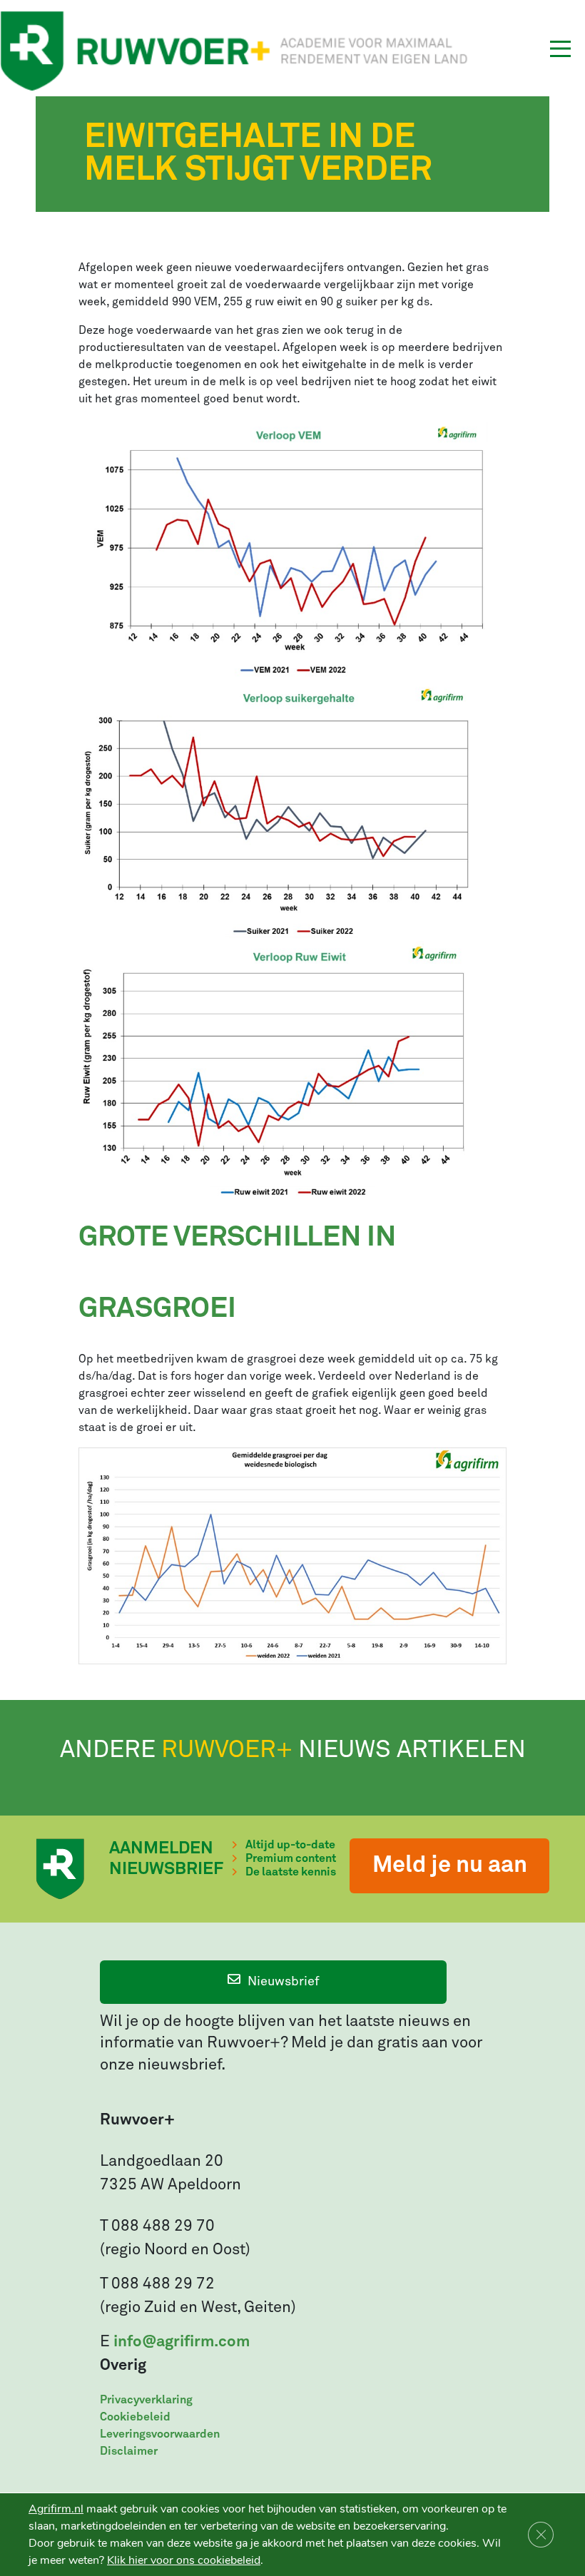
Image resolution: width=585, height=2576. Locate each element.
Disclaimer (129, 2451)
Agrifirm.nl (56, 2509)
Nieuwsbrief (284, 1982)
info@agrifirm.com (182, 2342)
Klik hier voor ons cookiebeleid (184, 2560)
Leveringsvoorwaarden (160, 2434)
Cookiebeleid (135, 2417)
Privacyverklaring (146, 2400)
